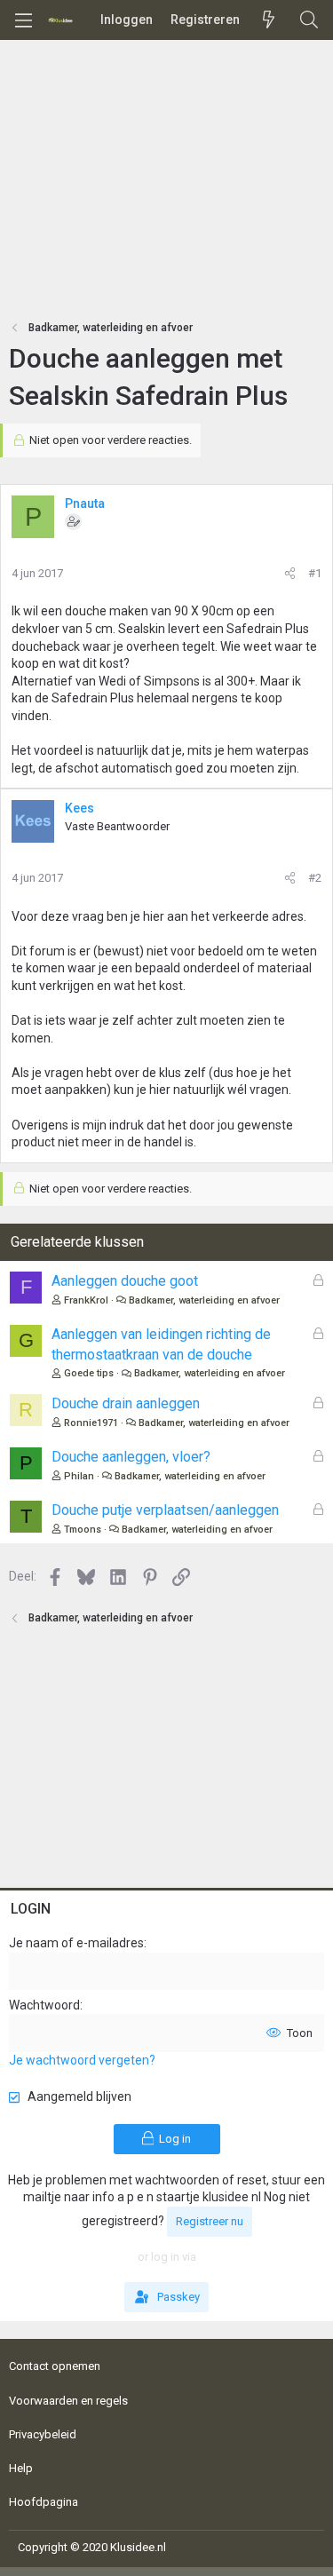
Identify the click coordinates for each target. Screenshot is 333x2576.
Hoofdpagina (44, 2502)
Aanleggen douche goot (125, 1281)
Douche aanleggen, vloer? (131, 1457)
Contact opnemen (55, 2366)
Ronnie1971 (91, 1423)
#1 (315, 573)
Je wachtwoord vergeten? (82, 2060)
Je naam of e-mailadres (76, 1943)
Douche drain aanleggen (126, 1403)
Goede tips (89, 1373)
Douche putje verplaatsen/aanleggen (165, 1510)
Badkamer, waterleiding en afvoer (204, 1300)
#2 (315, 878)
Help (21, 2468)
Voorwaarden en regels (68, 2401)
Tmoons (83, 1530)
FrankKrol (86, 1300)
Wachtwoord (44, 2005)
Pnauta (85, 503)
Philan (79, 1476)
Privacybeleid (43, 2434)
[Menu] (23, 20)
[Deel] (290, 574)
